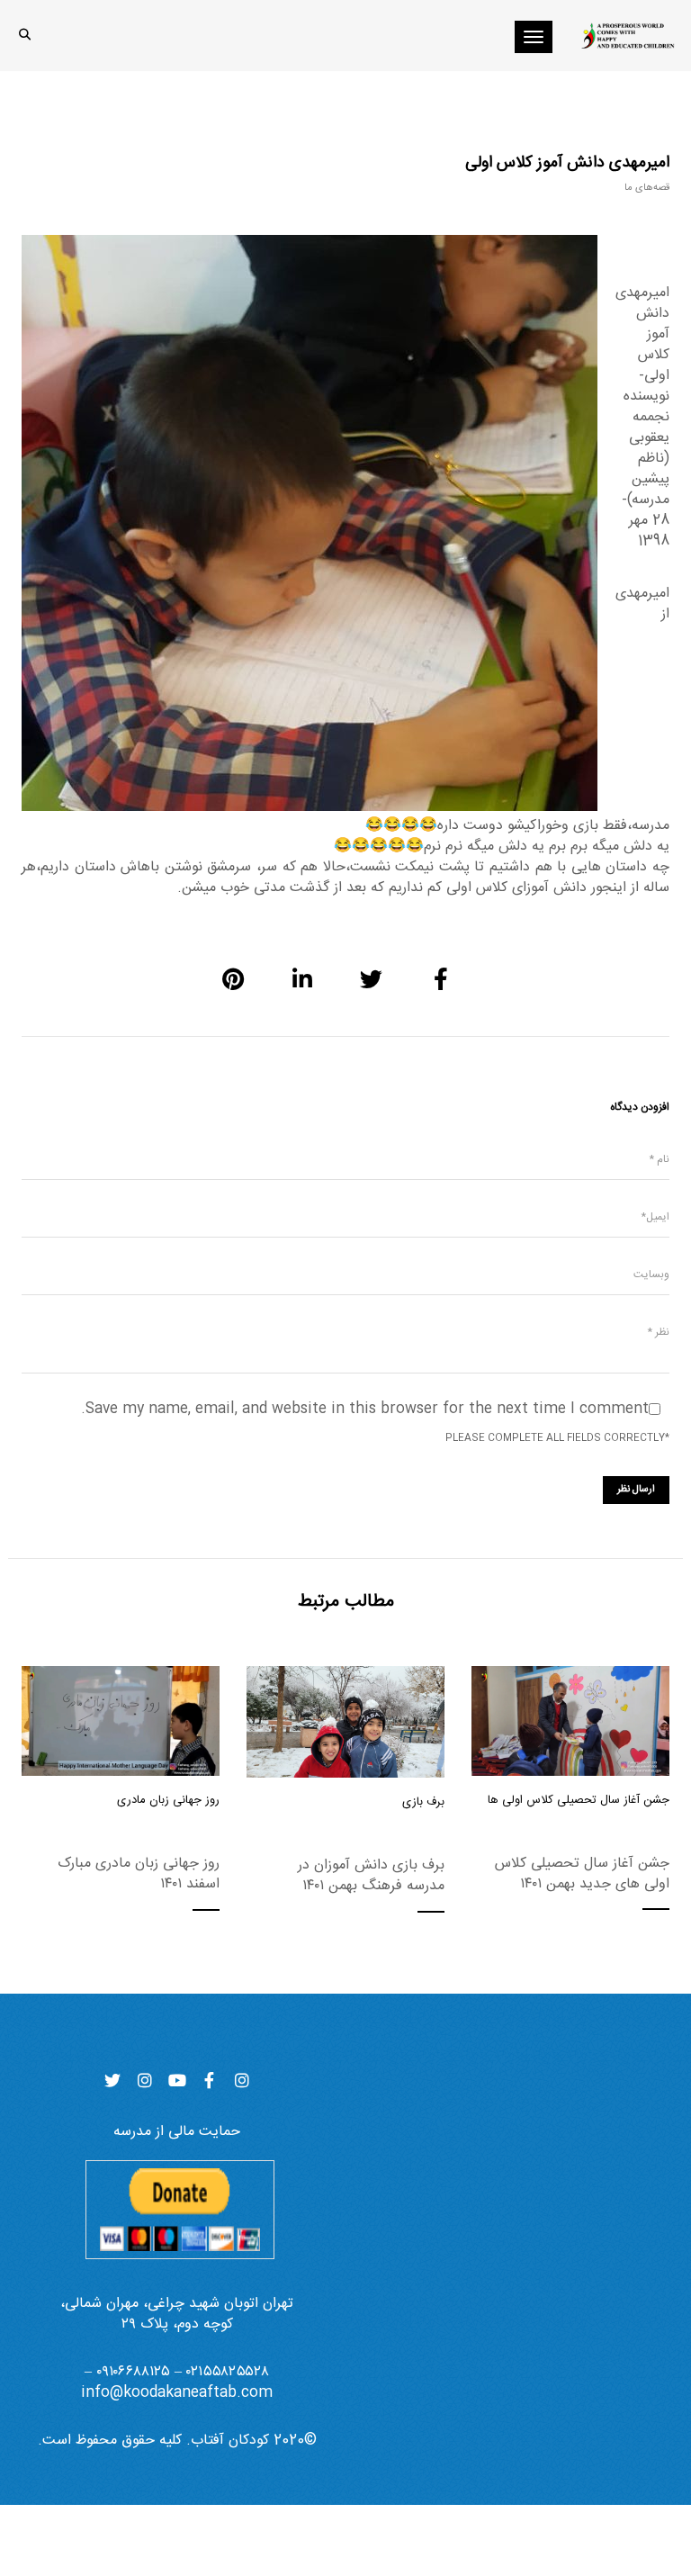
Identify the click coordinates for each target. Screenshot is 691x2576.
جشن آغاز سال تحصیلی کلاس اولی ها (579, 1800)
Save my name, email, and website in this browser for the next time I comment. (365, 1409)
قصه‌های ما (647, 188)
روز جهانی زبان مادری (168, 1800)
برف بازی (423, 1802)
